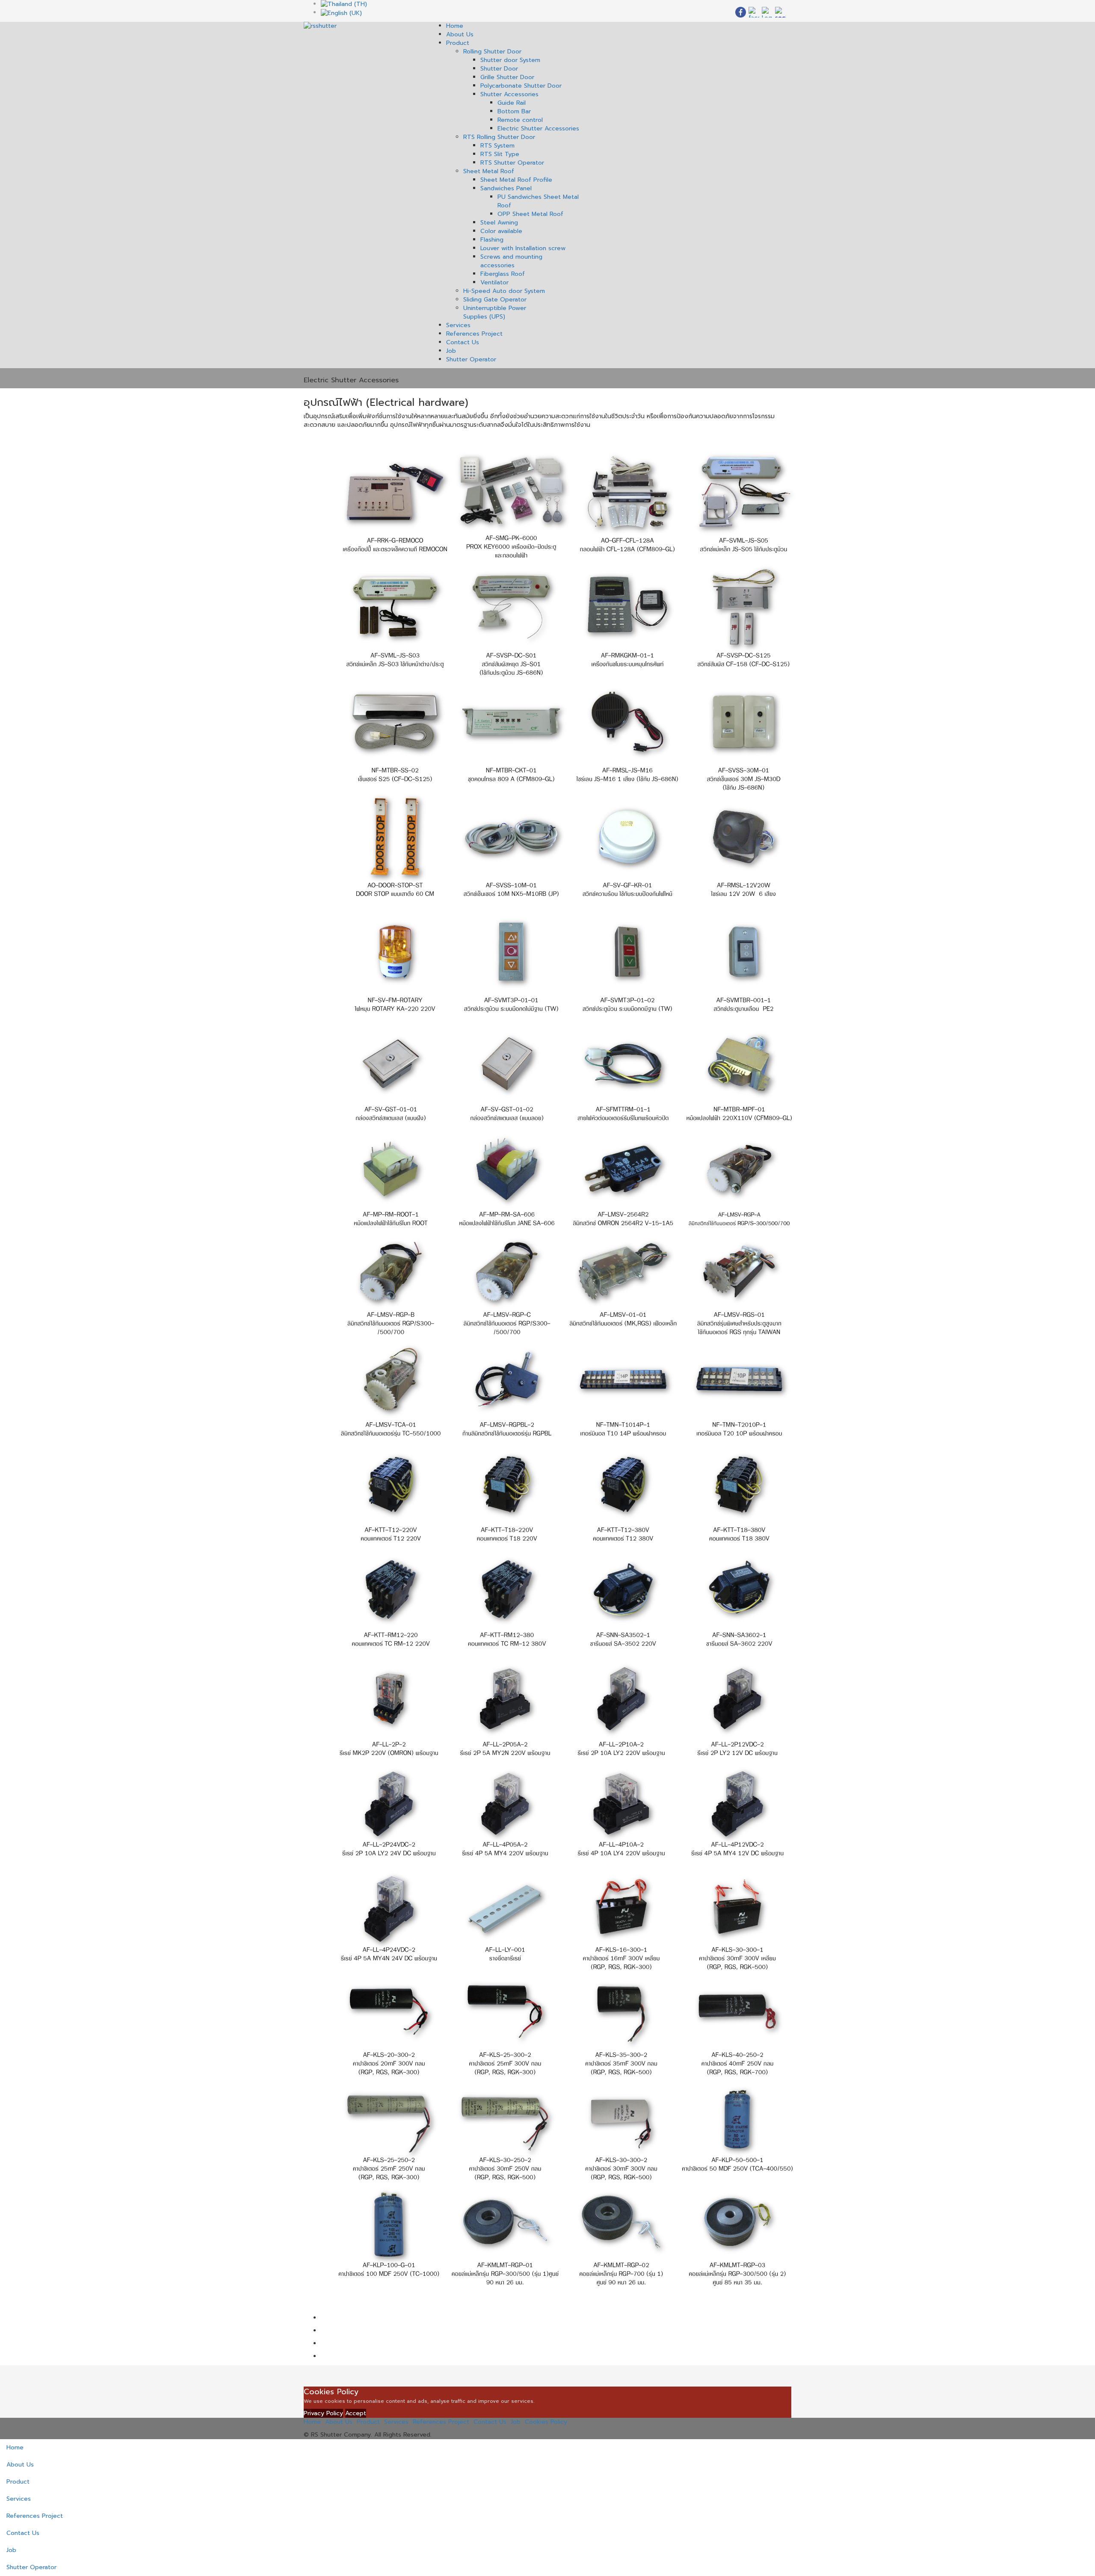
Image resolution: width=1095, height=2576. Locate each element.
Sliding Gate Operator (495, 300)
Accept (356, 2413)
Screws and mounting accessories (511, 261)
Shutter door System (510, 60)
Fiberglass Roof (503, 274)
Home (455, 26)
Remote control (520, 120)
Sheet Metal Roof (489, 171)
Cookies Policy (546, 2422)
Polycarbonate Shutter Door (521, 86)
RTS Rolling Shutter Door (499, 137)
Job (451, 351)
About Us (460, 34)
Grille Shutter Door (507, 77)
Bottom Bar (514, 111)
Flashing (492, 240)
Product (458, 43)
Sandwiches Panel (506, 188)
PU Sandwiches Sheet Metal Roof (538, 201)
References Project (474, 334)
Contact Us (463, 342)
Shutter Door (499, 69)
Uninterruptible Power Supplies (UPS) (495, 312)
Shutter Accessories (509, 94)
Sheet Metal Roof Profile (516, 180)
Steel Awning (499, 223)
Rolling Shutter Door (492, 52)
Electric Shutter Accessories (538, 129)
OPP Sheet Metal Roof (530, 214)
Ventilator (494, 282)
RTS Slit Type (500, 154)
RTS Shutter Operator (512, 163)
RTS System (497, 146)
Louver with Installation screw (523, 248)
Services (458, 325)
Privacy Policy (323, 2413)
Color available (501, 231)
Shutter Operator (471, 359)
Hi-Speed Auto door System (504, 291)
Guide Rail (512, 103)
